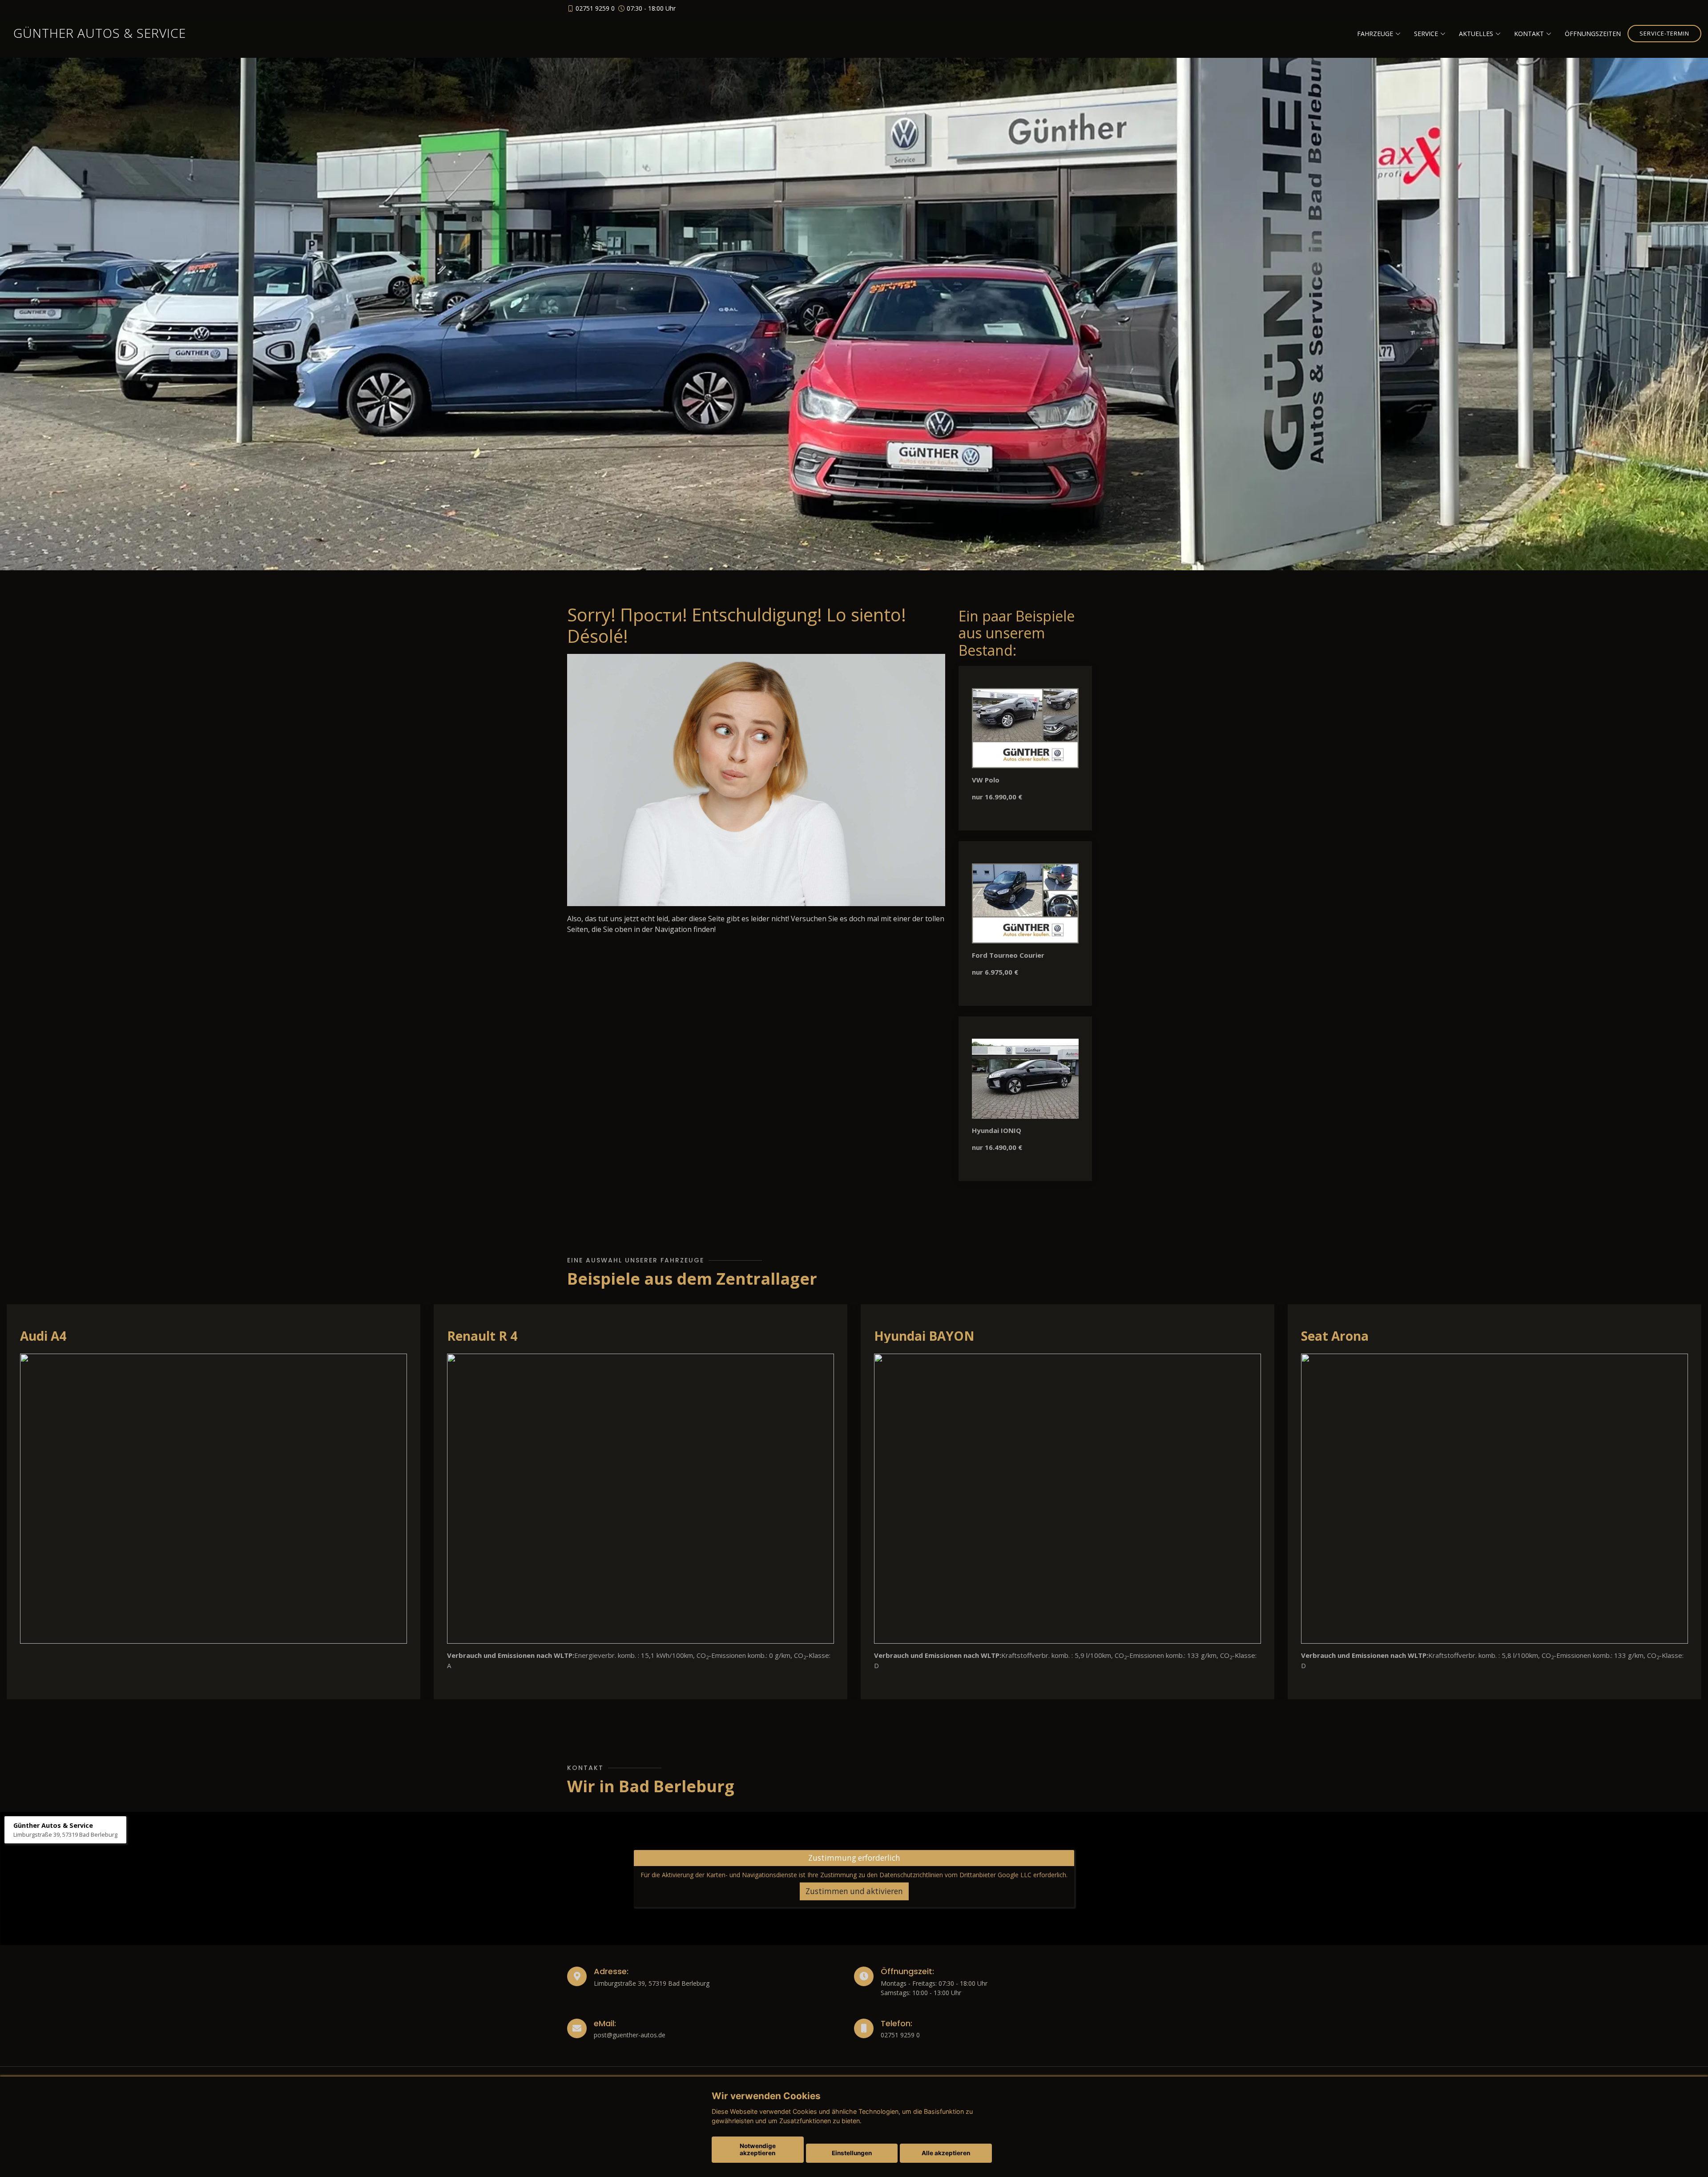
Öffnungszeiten (1593, 34)
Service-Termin (1664, 33)
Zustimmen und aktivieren (854, 1891)
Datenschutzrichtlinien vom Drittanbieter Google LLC (955, 1875)
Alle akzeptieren (946, 2153)
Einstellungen (852, 2153)
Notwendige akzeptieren (758, 2149)
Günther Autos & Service (100, 33)
